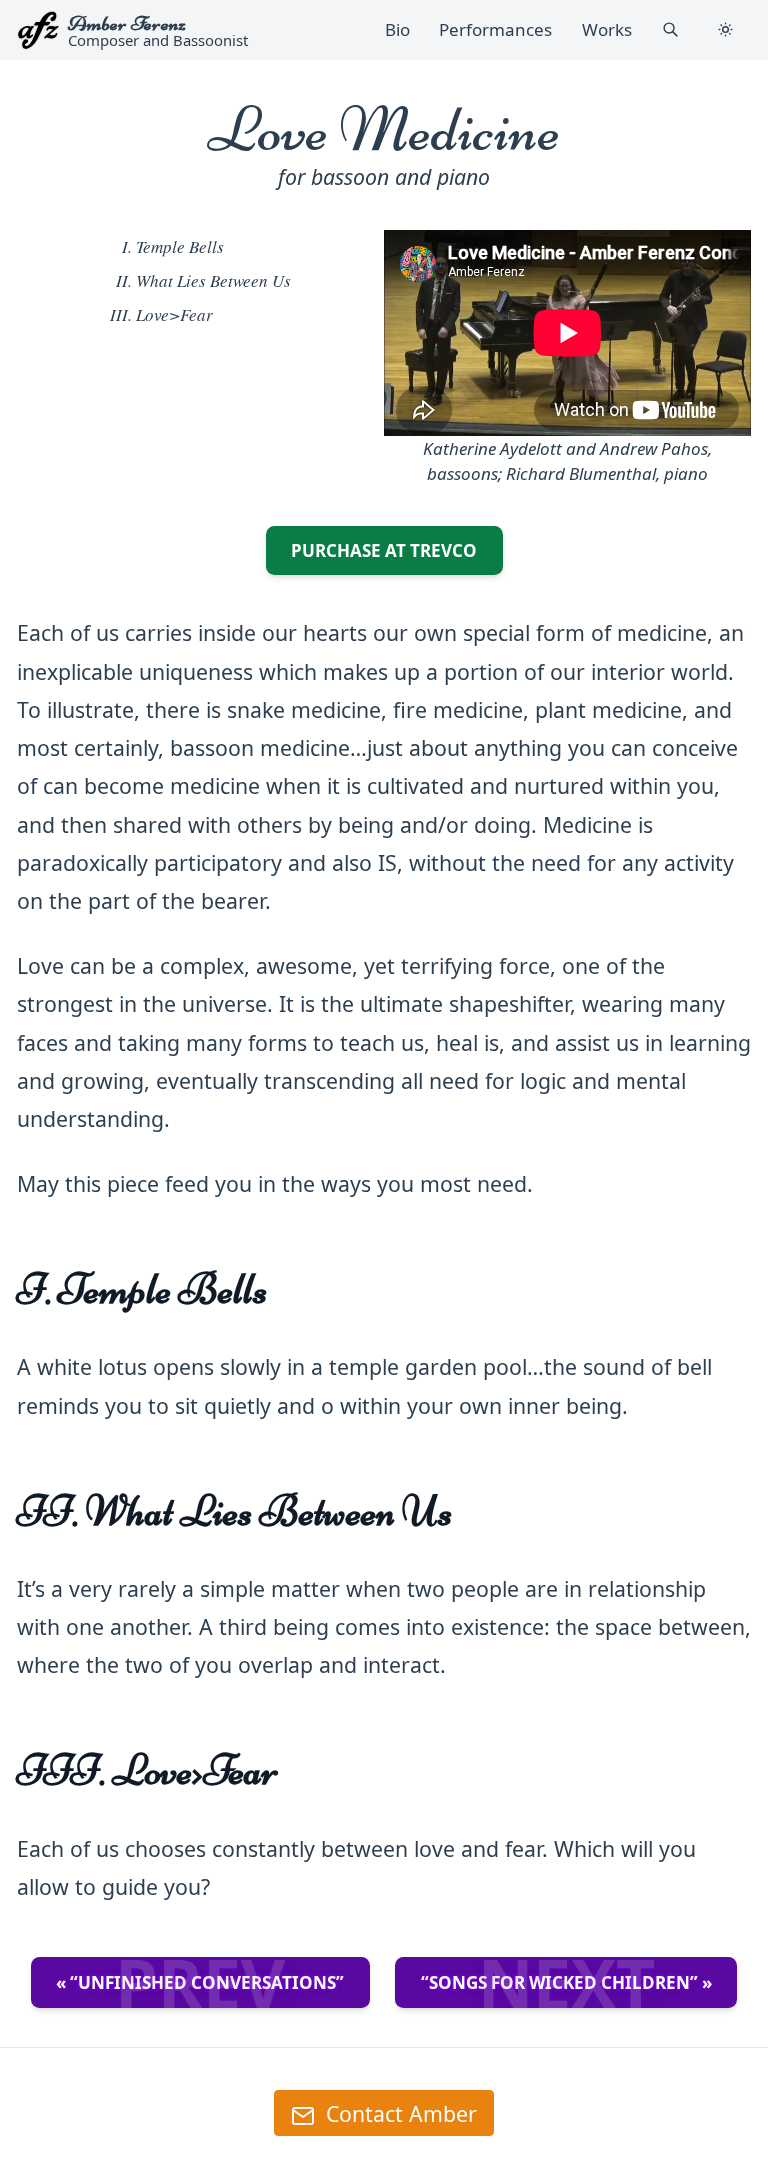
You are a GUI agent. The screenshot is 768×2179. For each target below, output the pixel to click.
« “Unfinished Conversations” (200, 1982)
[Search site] (670, 30)
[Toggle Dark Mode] (726, 30)
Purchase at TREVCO (397, 550)
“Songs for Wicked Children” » (566, 1982)
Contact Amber (398, 2113)
